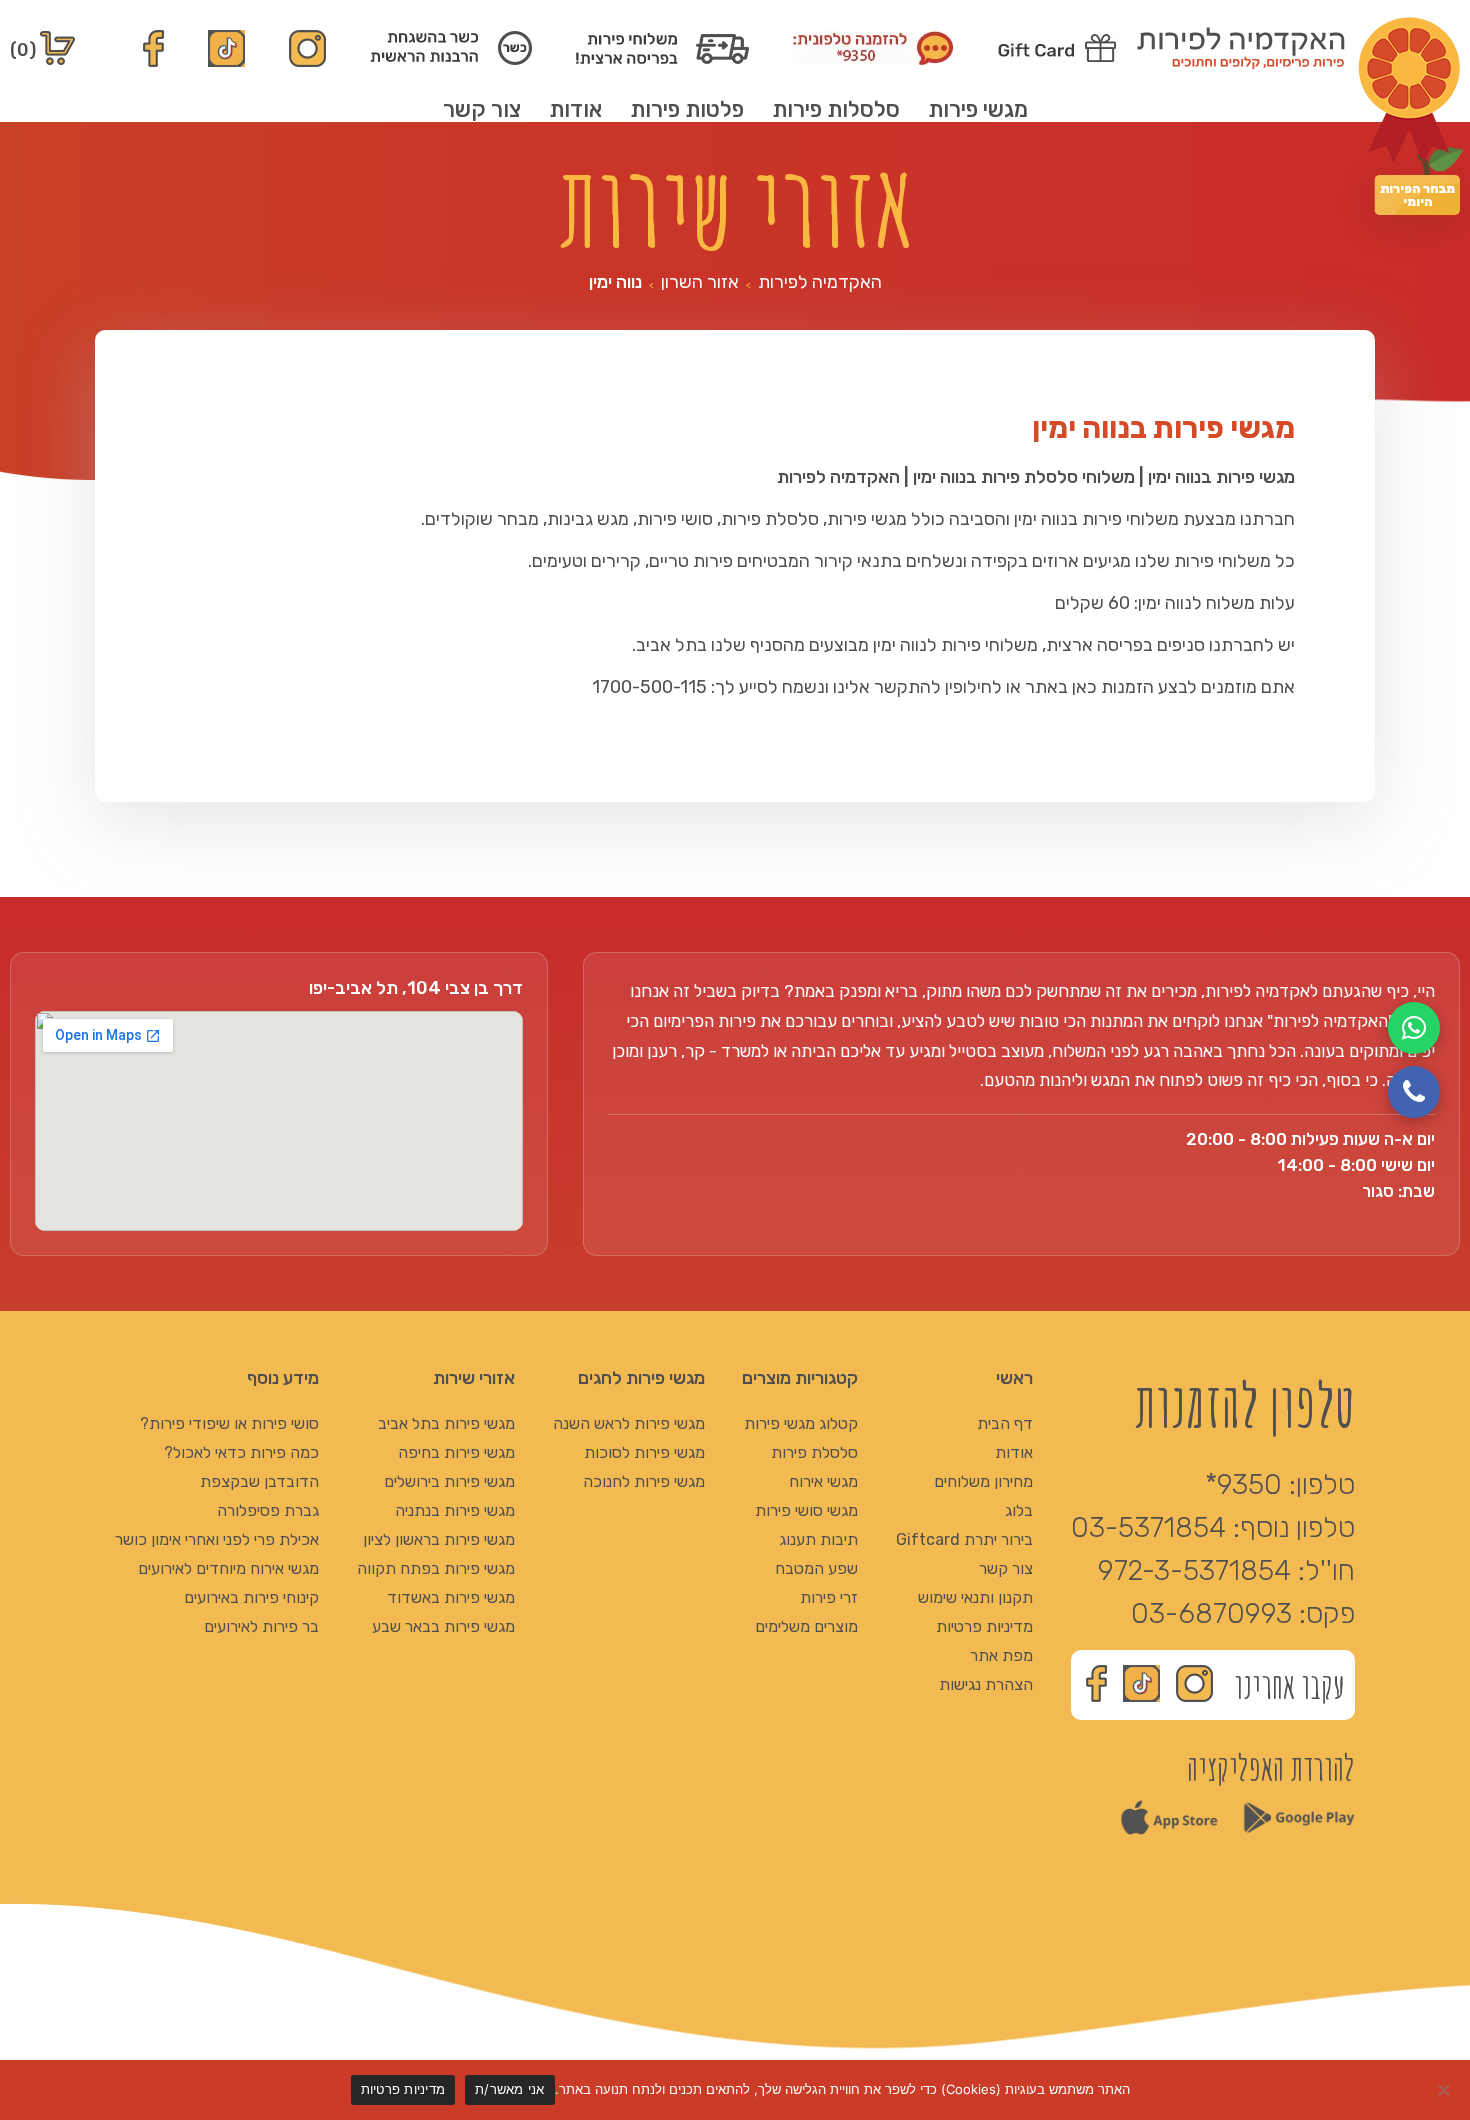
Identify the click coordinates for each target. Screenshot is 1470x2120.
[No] (1445, 2090)
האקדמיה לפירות (820, 282)
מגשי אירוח (823, 1481)
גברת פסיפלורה (268, 1510)
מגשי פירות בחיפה (456, 1452)
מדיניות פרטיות (984, 1626)
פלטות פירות (687, 109)
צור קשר (482, 109)
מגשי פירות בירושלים (449, 1481)
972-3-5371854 (1194, 1570)
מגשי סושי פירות (806, 1510)
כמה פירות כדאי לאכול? (241, 1452)
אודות (575, 109)
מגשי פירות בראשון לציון (439, 1539)
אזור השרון (700, 282)
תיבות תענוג (818, 1539)
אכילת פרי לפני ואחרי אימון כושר (217, 1539)
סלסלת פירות (814, 1452)
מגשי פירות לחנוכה (644, 1481)
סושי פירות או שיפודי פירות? (229, 1423)
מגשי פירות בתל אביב (446, 1423)
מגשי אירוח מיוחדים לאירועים (228, 1568)
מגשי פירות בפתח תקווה (436, 1568)
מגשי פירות (978, 109)
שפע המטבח (816, 1568)
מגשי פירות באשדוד (451, 1597)
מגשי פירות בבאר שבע (443, 1626)
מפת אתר (1001, 1655)
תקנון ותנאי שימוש (975, 1597)
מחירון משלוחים (983, 1481)
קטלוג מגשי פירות (801, 1423)
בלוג (1019, 1510)
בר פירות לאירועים (261, 1626)
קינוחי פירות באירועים (251, 1597)
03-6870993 (1211, 1613)
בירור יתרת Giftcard (964, 1539)
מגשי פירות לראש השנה (629, 1423)
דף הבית (1005, 1423)
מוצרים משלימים (806, 1626)
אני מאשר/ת (510, 2089)
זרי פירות (829, 1597)
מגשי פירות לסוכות (644, 1452)
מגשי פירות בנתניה (455, 1510)
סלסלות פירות (836, 109)
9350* (1243, 1484)
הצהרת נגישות (986, 1684)
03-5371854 (1148, 1527)
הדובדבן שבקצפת (259, 1481)
